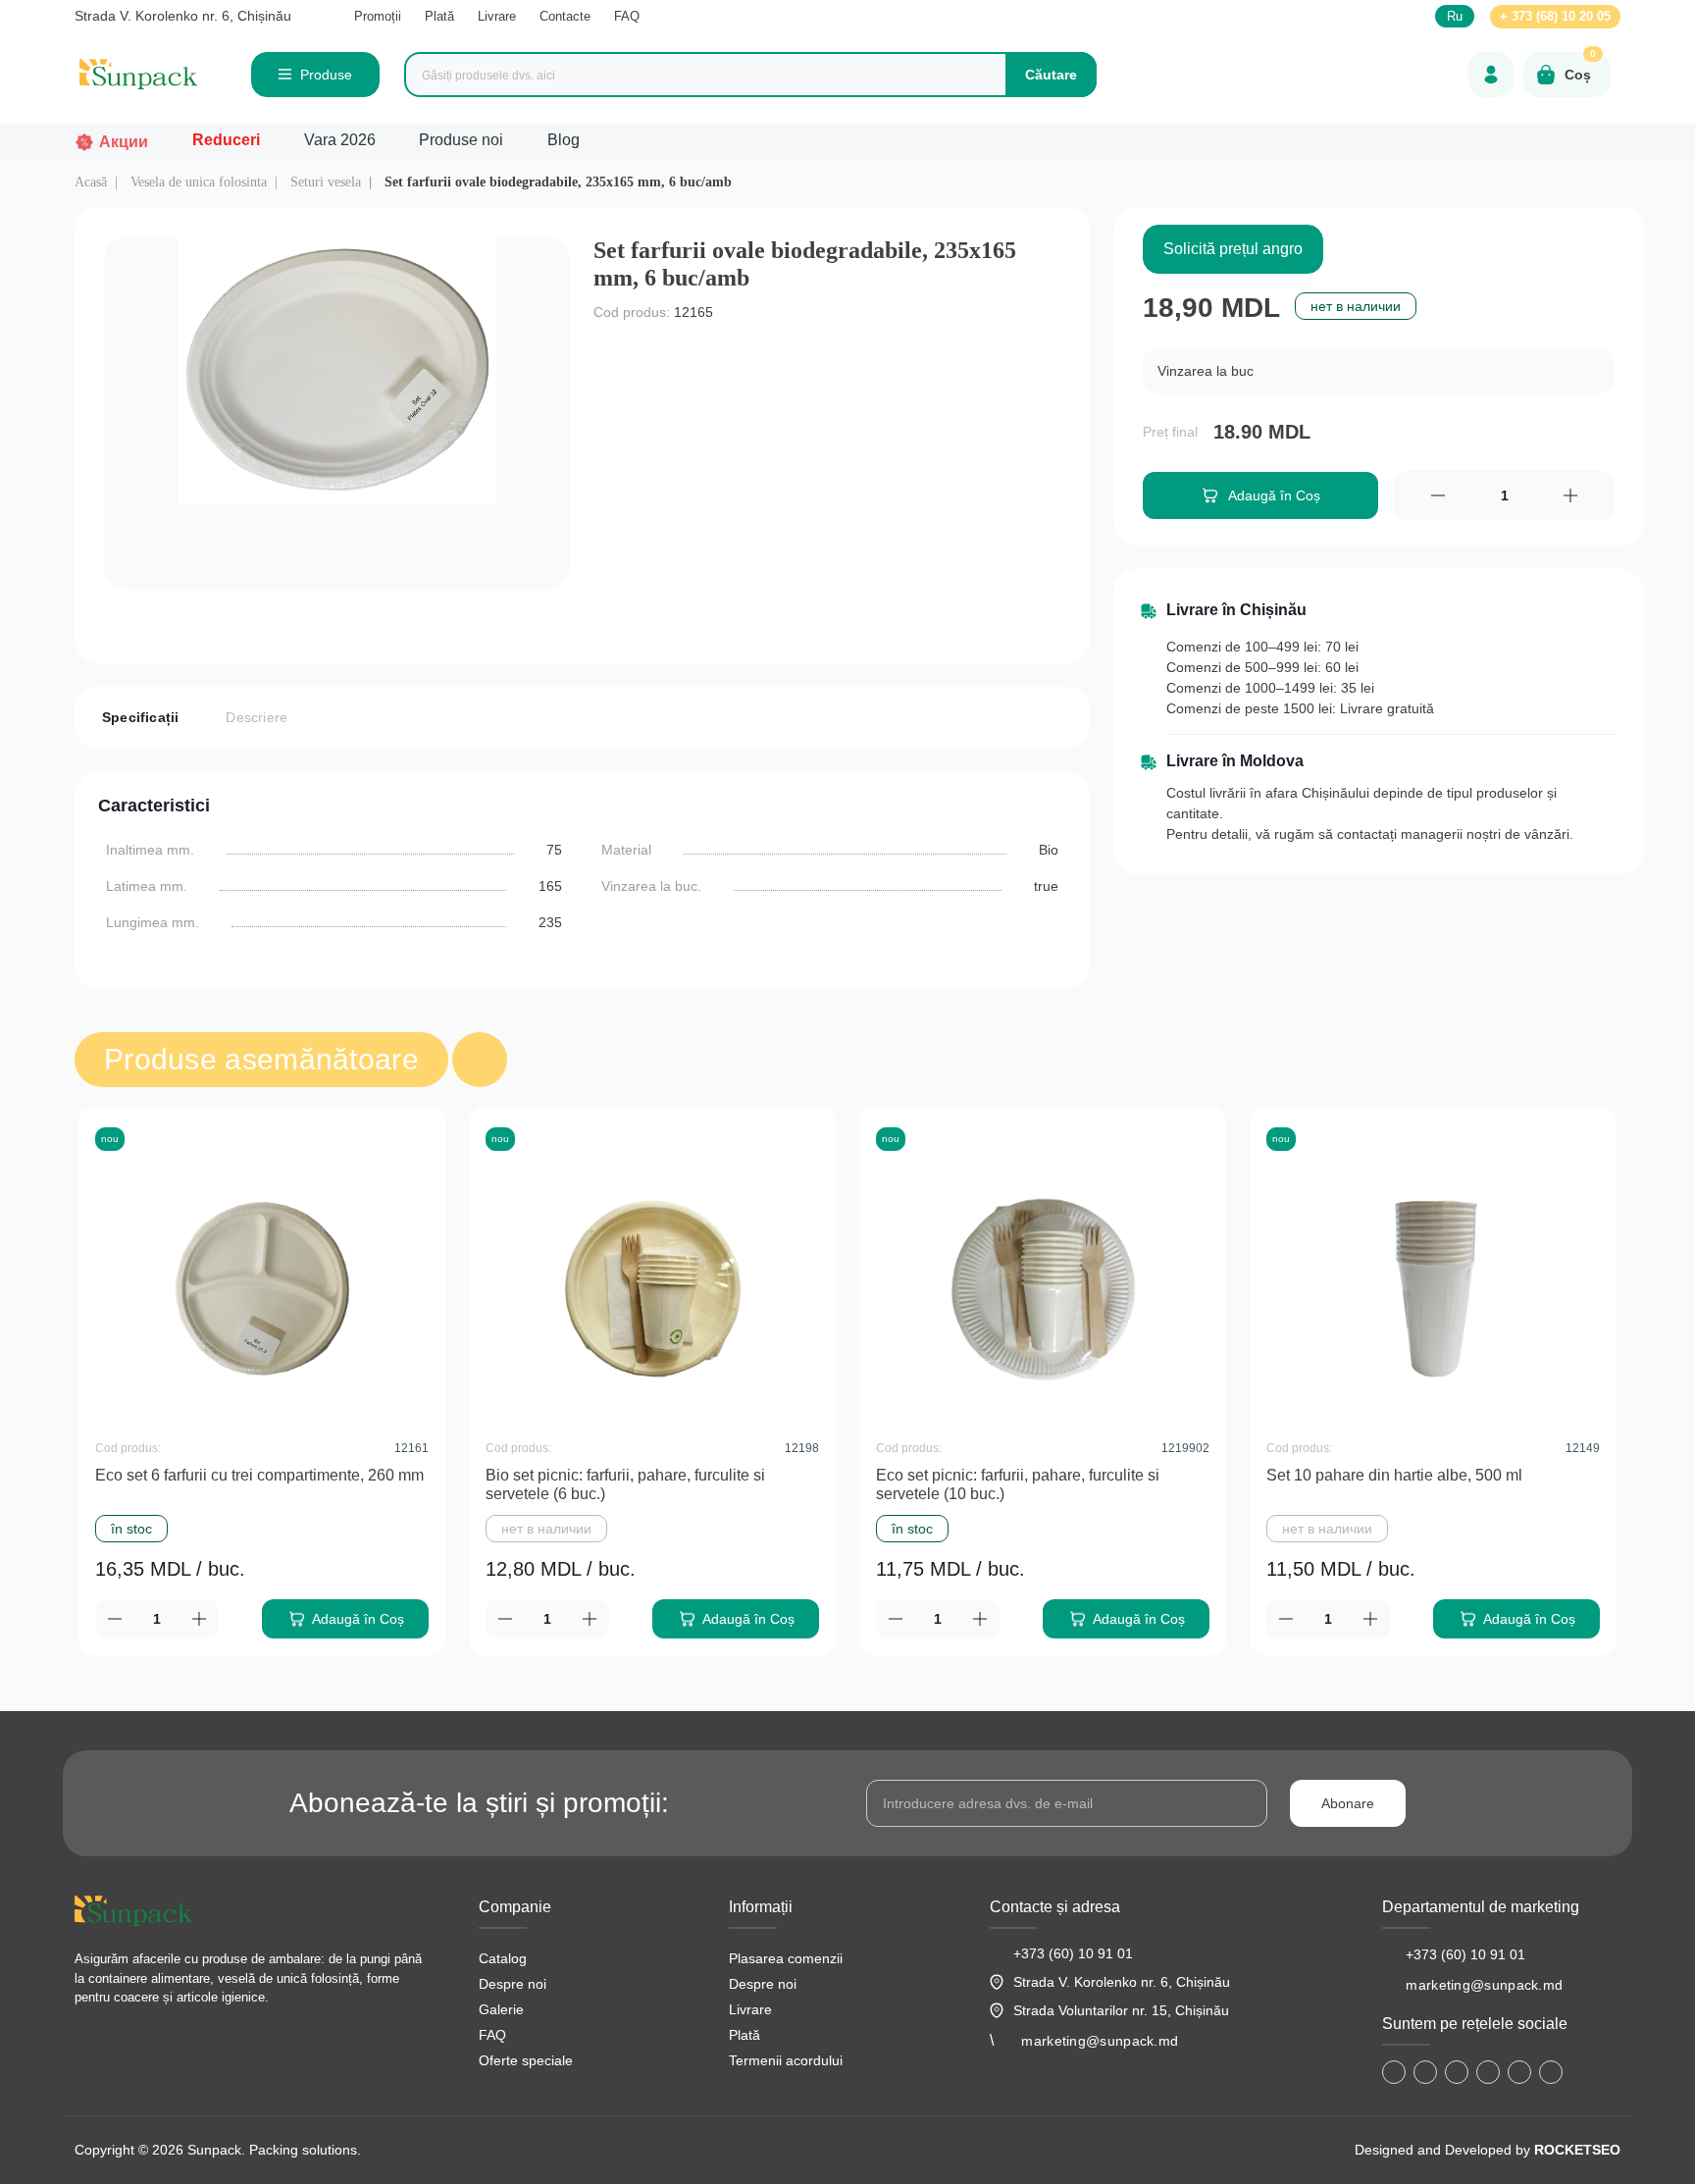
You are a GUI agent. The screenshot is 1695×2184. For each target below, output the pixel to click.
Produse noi (461, 140)
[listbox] (1379, 372)
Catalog (503, 1958)
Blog (564, 140)
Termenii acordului (786, 2060)
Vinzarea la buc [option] (1206, 371)
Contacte (565, 16)
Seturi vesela (326, 182)
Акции (124, 142)
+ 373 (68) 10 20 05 (1555, 16)
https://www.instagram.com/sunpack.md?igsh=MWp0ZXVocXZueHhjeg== (1425, 2072)
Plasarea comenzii (786, 1958)
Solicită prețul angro (1233, 249)
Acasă (91, 182)
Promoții (378, 16)
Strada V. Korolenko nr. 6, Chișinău (183, 16)
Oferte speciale (526, 2060)
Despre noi (513, 1984)
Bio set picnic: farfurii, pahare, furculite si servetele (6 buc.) (625, 1484)
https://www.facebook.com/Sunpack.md (1394, 2072)
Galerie (501, 2009)
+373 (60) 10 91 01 (1073, 1953)
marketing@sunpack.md (1100, 2041)
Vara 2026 (340, 140)
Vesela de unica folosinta (199, 182)
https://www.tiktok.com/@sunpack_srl (1457, 2072)
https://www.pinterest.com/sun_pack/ (1551, 2072)
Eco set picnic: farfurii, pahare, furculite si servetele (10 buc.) (1018, 1484)
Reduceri (226, 140)
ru (1455, 16)
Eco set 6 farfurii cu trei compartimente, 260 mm (259, 1475)
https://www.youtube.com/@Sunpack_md (1488, 2072)
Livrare (497, 16)
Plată (439, 16)
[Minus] (1438, 495)
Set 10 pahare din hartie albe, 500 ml (1394, 1475)
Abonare (1348, 1803)
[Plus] (1571, 495)
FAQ (627, 16)
